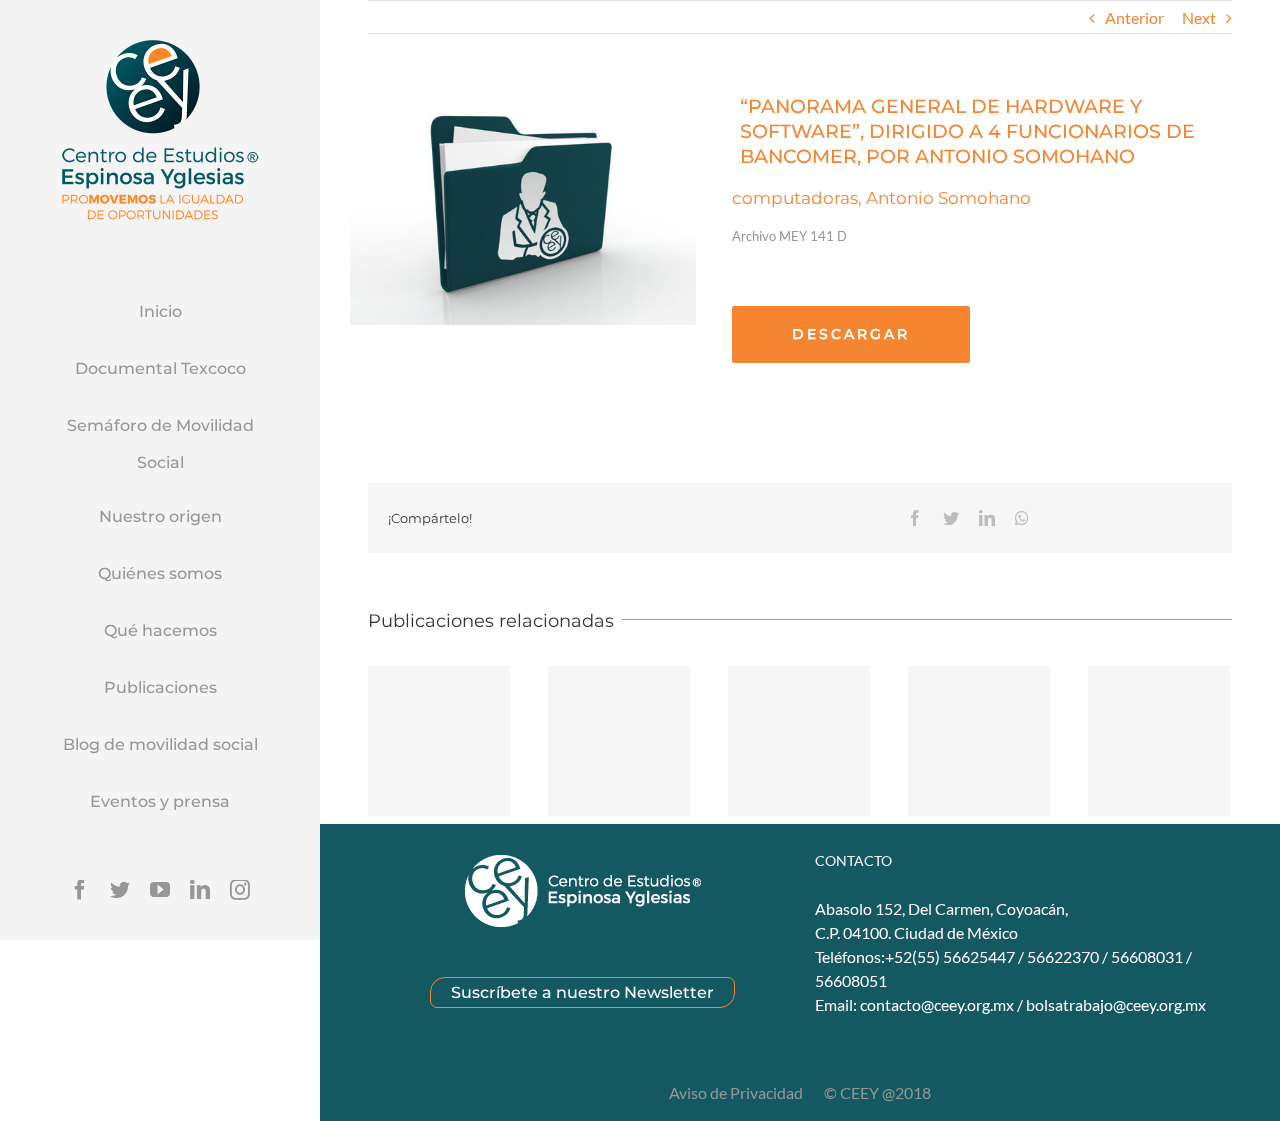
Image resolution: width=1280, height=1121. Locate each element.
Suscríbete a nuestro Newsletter (582, 992)
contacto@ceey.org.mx (937, 1004)
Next (1199, 17)
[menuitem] (160, 313)
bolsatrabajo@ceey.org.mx (1116, 1004)
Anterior (1134, 17)
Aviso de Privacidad (737, 1092)
